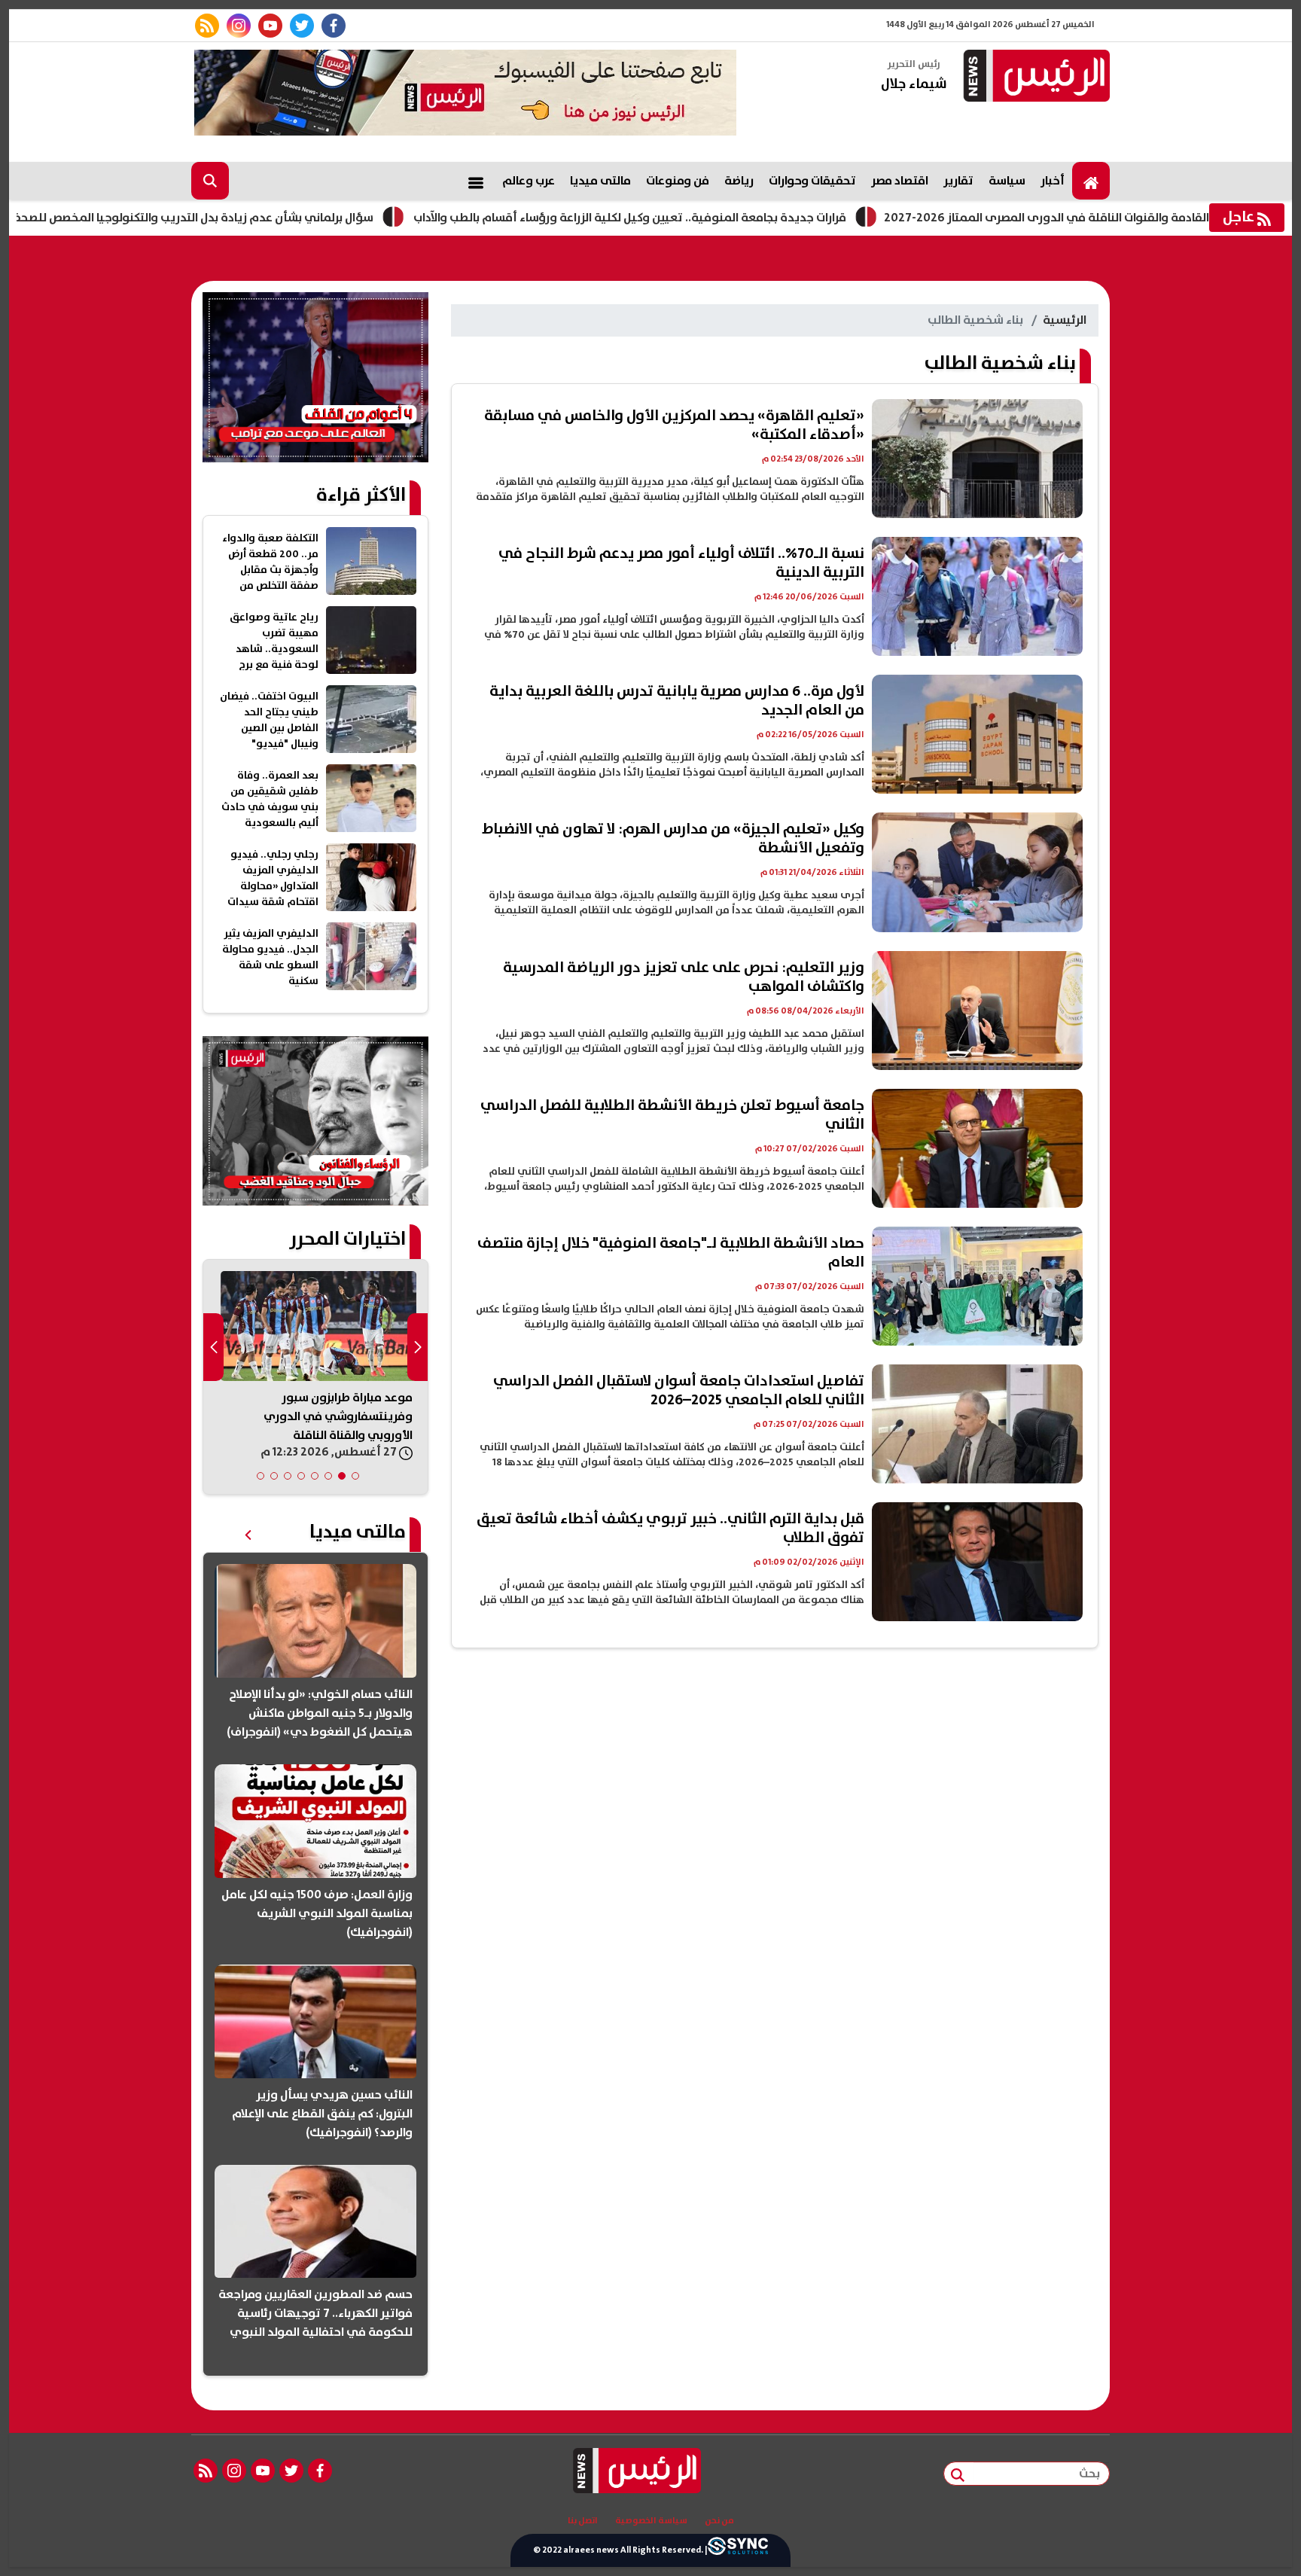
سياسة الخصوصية (651, 2521)
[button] (355, 1476)
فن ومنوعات (678, 181)
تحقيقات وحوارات (812, 181)
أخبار (1053, 181)
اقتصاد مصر (900, 181)
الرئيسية (1065, 320)
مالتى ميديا (600, 181)
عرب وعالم (529, 181)
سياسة (1007, 181)
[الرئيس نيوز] (1034, 77)
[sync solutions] (738, 2550)
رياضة (739, 181)
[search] (210, 181)
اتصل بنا (583, 2521)
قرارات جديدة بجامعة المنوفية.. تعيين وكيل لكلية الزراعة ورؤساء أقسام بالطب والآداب (734, 218)
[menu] (476, 181)
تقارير (958, 181)
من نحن (719, 2521)
